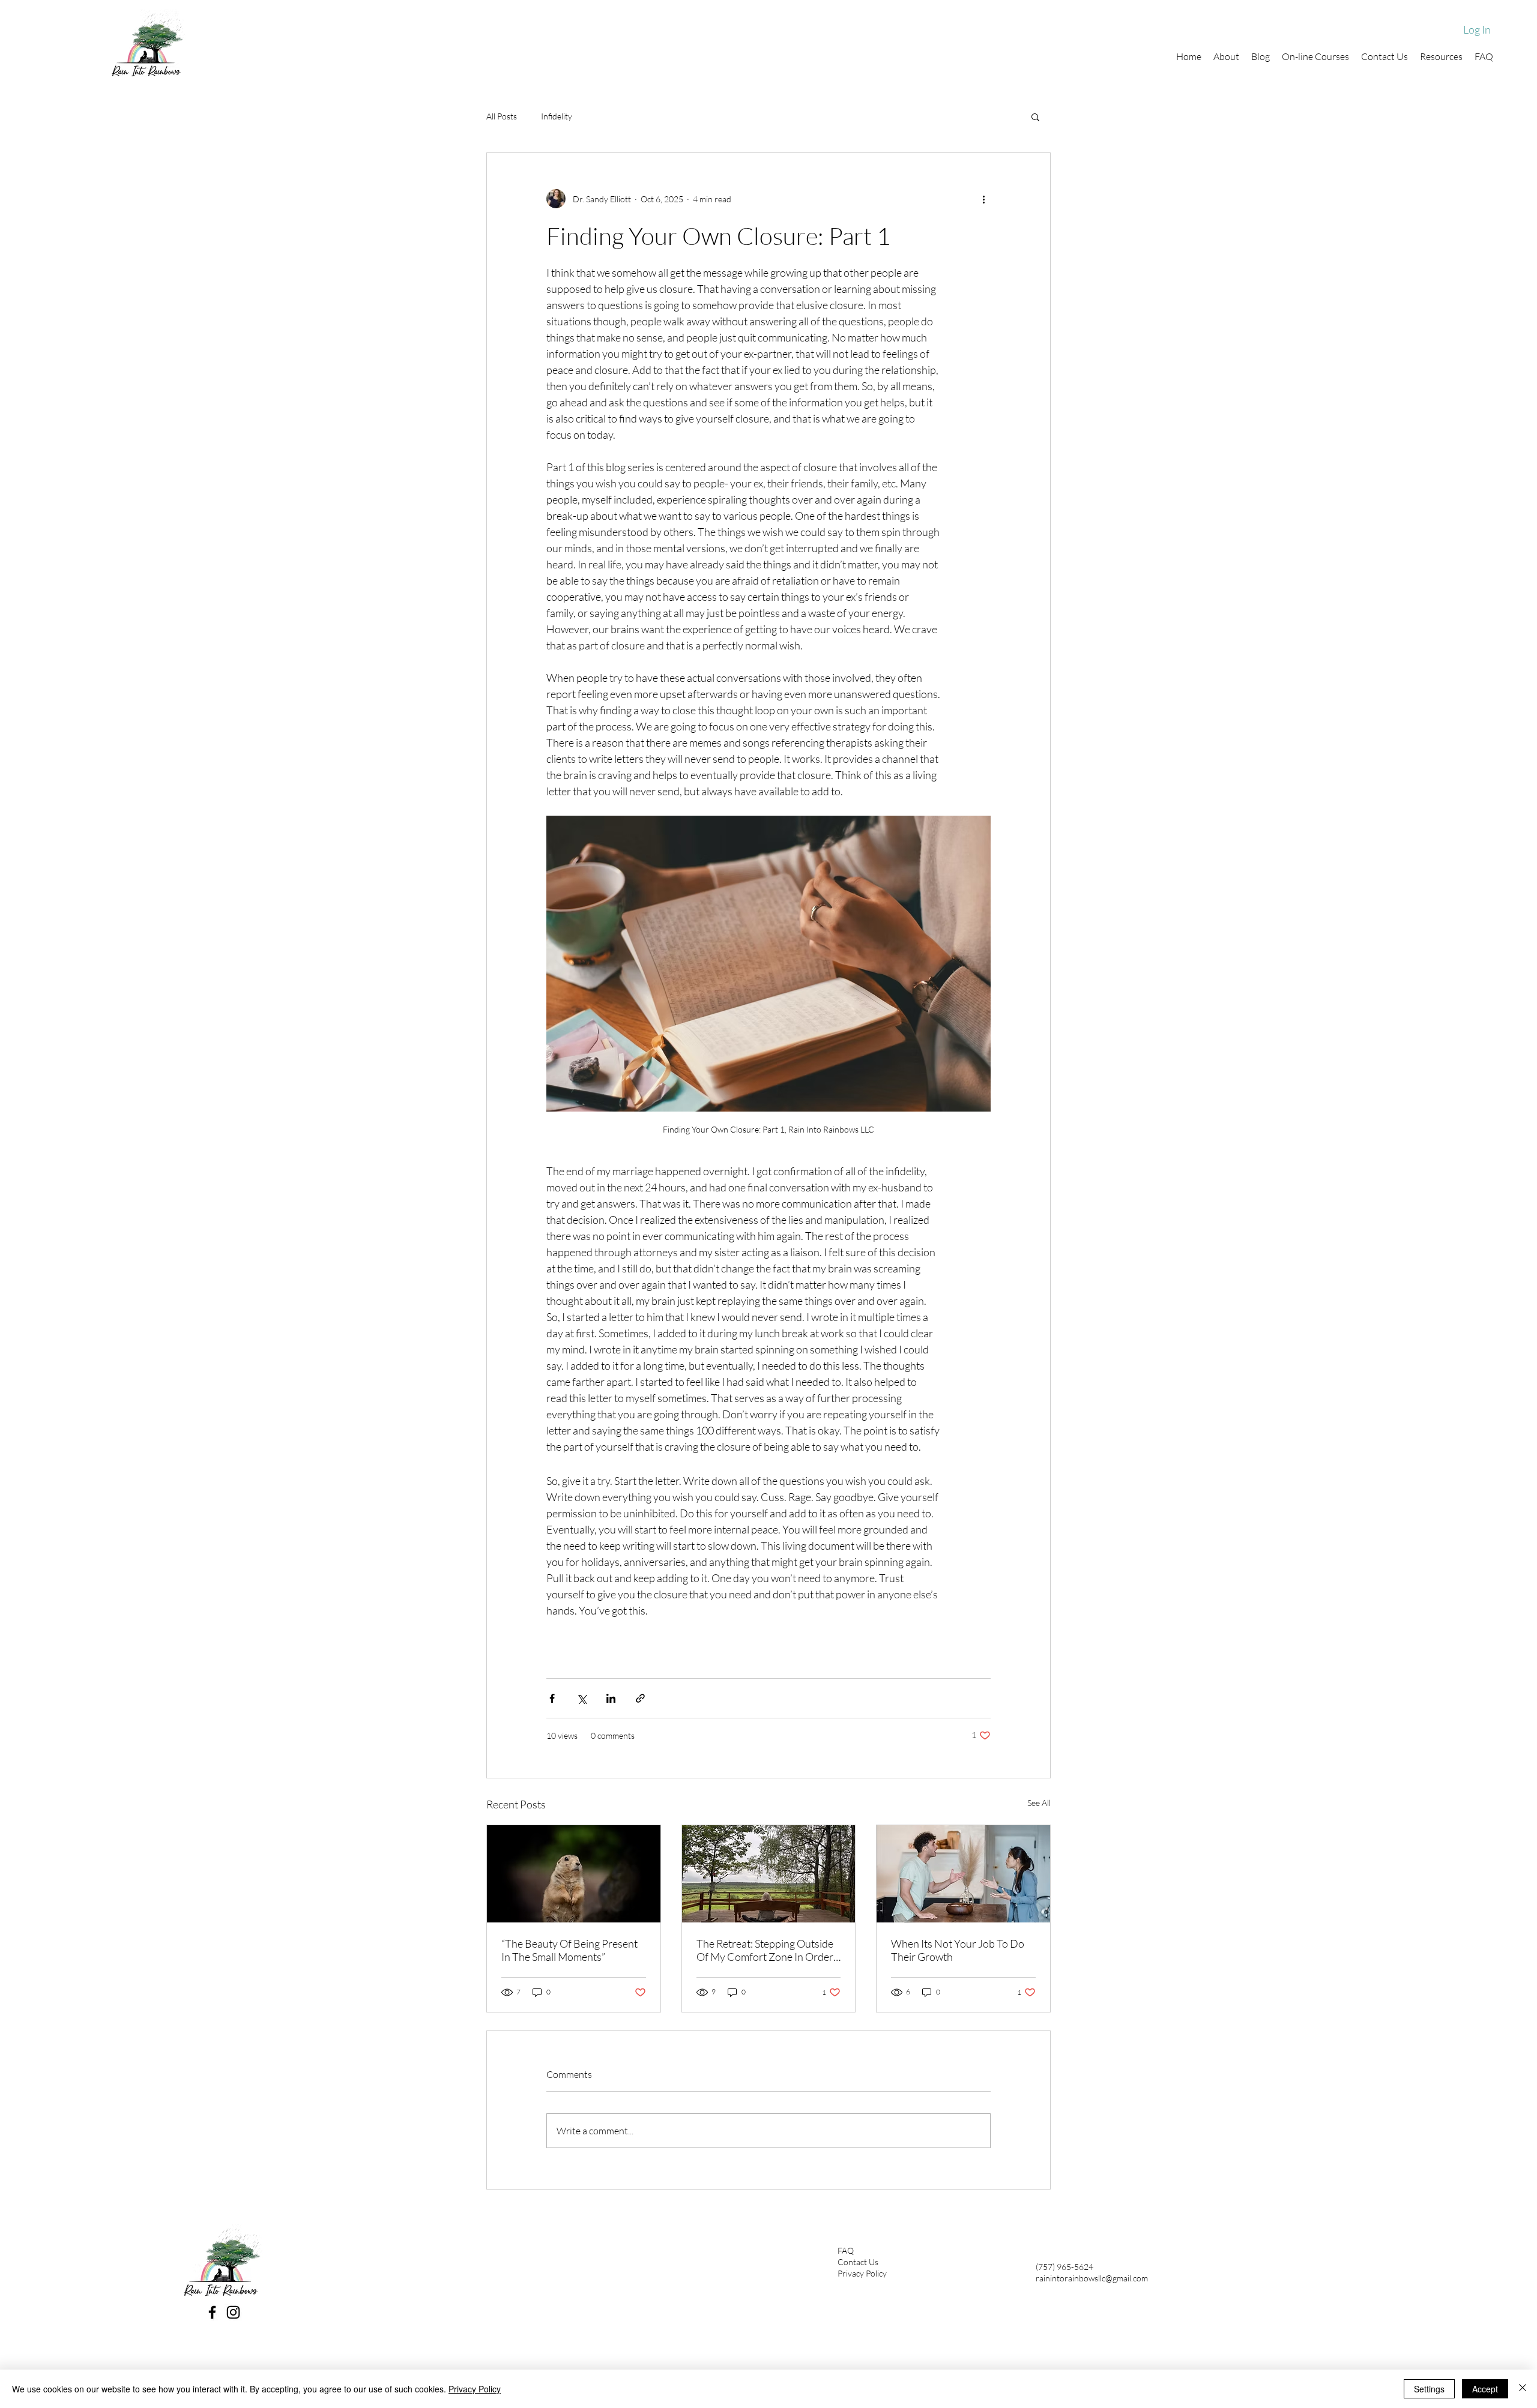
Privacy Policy (862, 2273)
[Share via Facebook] (552, 1698)
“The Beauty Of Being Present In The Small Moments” (569, 1950)
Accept (1485, 2389)
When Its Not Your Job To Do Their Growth (958, 1950)
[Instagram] (233, 2312)
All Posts (502, 116)
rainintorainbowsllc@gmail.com (1092, 2278)
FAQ (846, 2250)
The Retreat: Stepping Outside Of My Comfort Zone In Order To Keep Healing (765, 1950)
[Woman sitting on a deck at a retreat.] (769, 1874)
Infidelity (557, 116)
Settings (1429, 2389)
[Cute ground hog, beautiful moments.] (574, 1874)
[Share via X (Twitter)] (581, 1698)
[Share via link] (640, 1698)
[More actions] (983, 199)
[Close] (1523, 2389)
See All (1039, 1803)
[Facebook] (212, 2312)
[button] (1035, 116)
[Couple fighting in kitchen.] (963, 1874)
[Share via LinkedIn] (611, 1698)
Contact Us (858, 2262)
